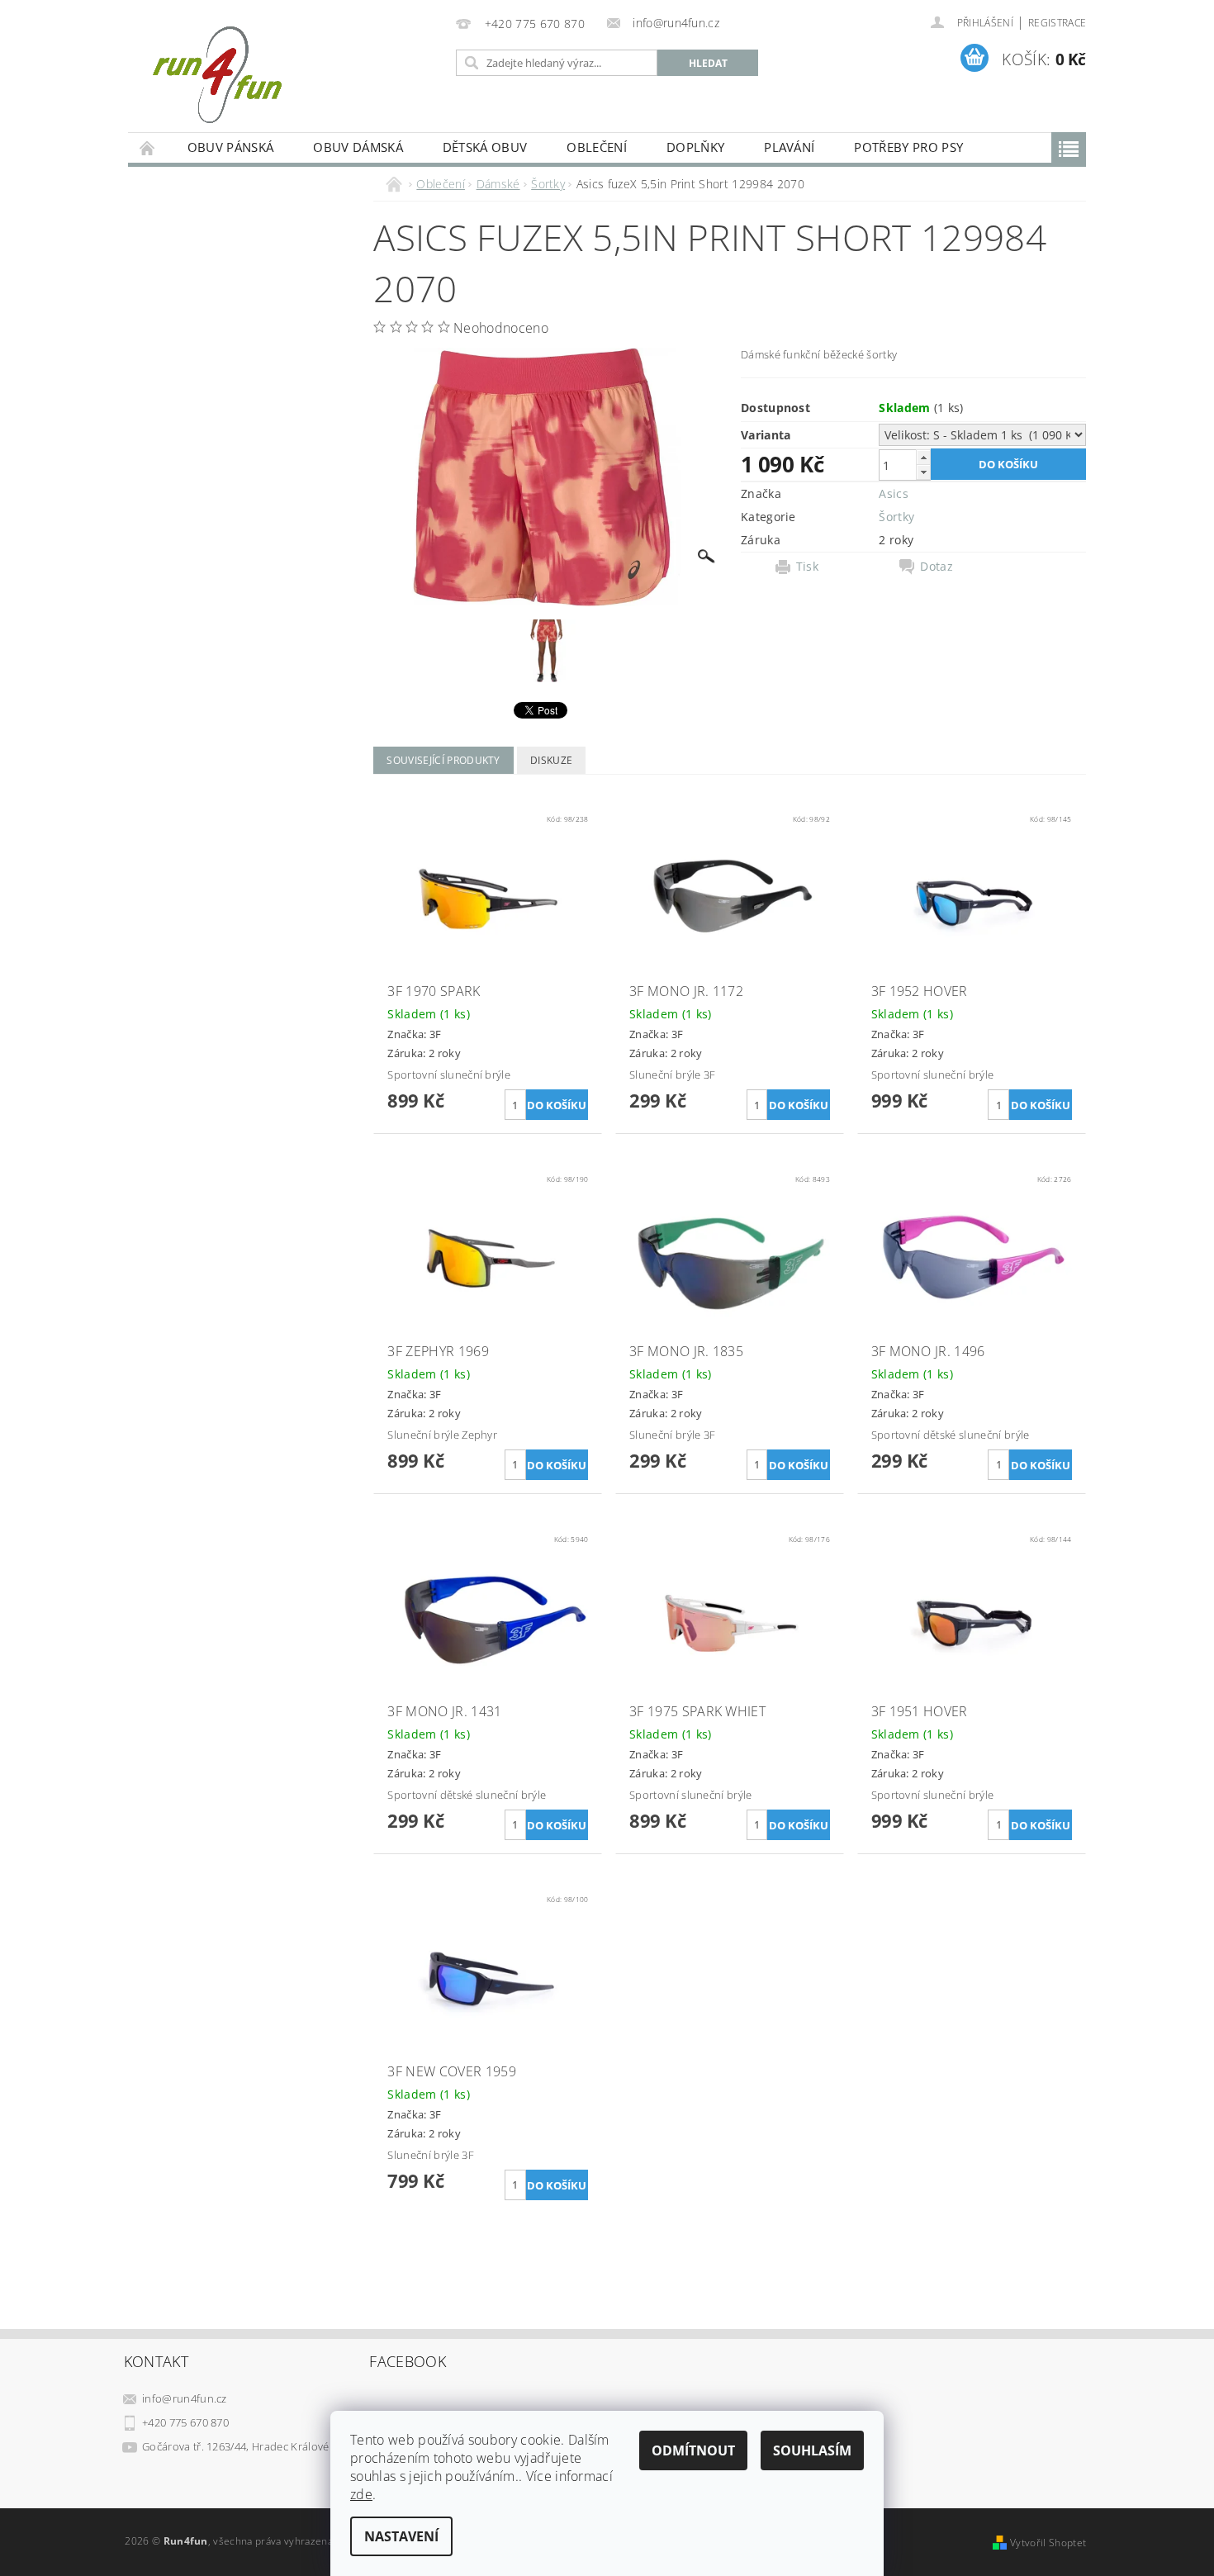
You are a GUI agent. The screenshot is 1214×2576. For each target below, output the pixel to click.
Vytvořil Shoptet (1048, 2543)
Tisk (807, 567)
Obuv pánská (231, 147)
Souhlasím (812, 2450)
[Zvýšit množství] (923, 457)
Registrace (1057, 23)
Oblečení (597, 147)
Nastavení (401, 2536)
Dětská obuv (485, 147)
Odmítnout (693, 2450)
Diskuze (551, 760)
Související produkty (443, 760)
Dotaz (937, 567)
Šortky (896, 517)
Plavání (789, 147)
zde (361, 2494)
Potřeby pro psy (908, 147)
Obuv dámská (358, 147)
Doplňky (695, 147)
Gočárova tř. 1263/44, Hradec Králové (236, 2446)
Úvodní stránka (148, 147)
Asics (894, 493)
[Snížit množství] (923, 472)
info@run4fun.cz (185, 2398)
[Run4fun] (217, 74)
